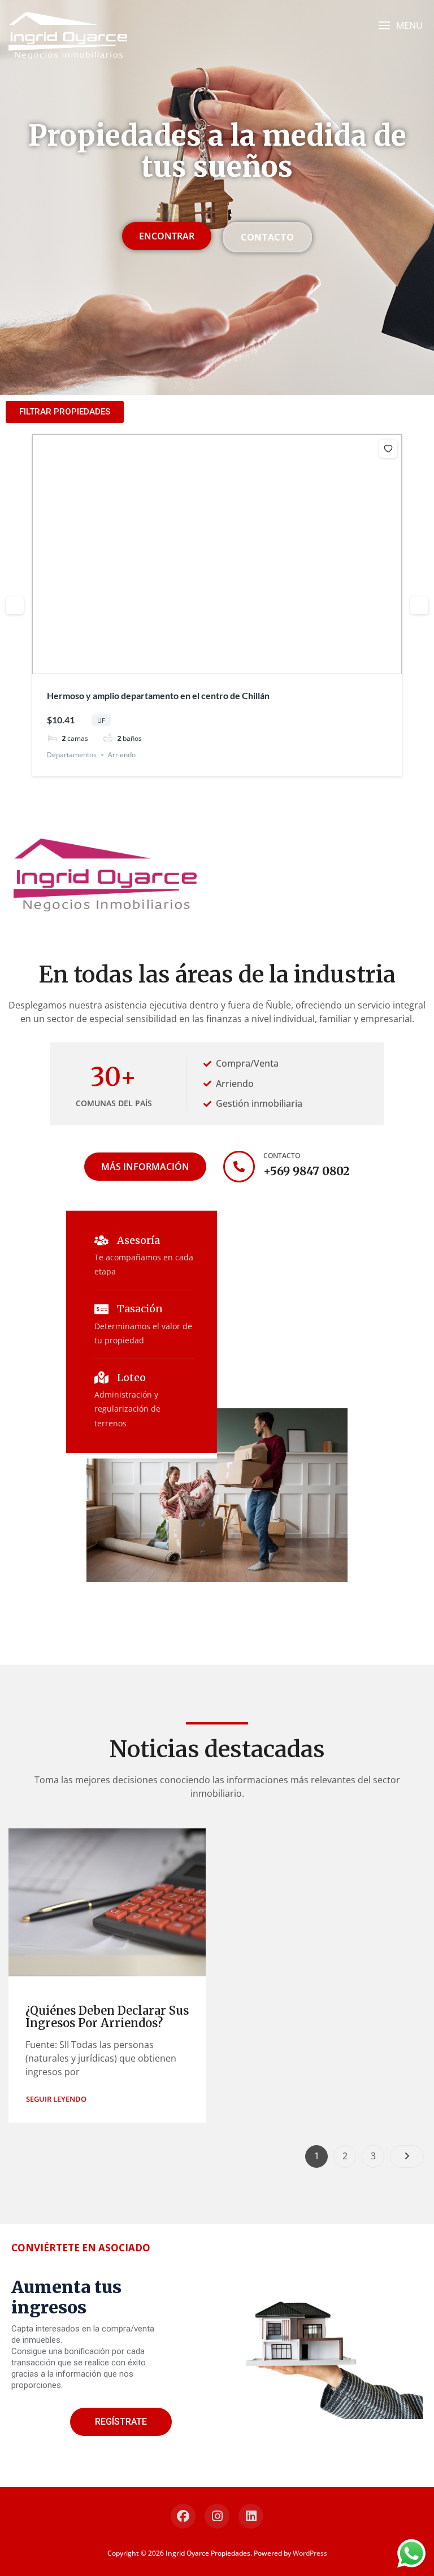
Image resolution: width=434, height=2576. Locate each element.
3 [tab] (217, 666)
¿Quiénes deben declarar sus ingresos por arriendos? (107, 2017)
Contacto (282, 1156)
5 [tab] (237, 666)
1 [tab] (197, 666)
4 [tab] (227, 666)
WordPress (310, 2553)
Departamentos (72, 755)
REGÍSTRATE (121, 2422)
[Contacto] (239, 1167)
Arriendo (122, 755)
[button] (400, 26)
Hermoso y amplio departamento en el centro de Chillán (158, 695)
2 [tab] (207, 666)
